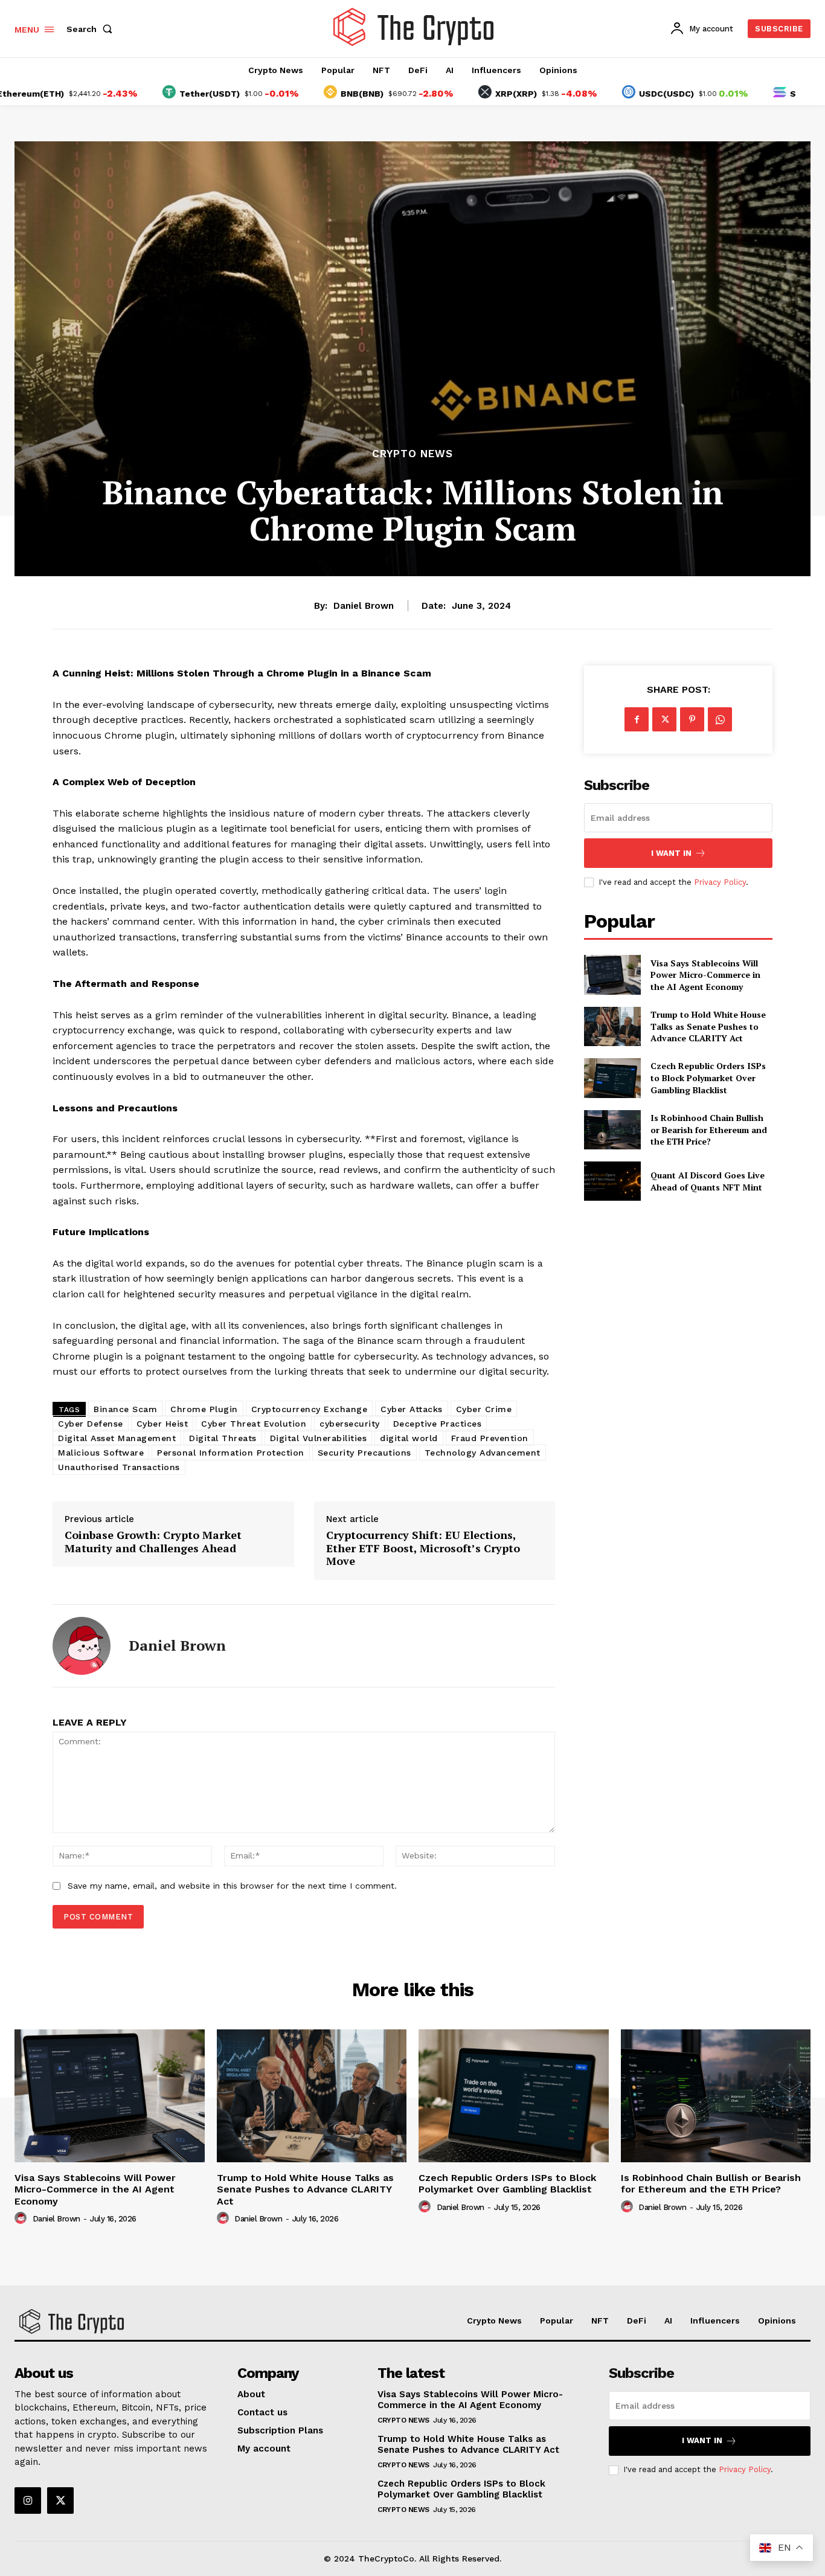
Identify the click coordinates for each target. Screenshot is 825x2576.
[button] (92, 29)
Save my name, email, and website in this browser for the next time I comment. (232, 1886)
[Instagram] (28, 2501)
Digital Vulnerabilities (319, 1438)
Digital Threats (223, 1438)
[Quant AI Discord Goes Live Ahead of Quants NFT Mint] (612, 1181)
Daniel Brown (364, 606)
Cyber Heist (162, 1424)
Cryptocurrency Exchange (310, 1409)
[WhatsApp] (720, 719)
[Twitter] (664, 719)
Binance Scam (125, 1409)
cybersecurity (350, 1424)
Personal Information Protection (231, 1453)
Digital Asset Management (117, 1438)
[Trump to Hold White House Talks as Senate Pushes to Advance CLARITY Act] (612, 1026)
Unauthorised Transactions (119, 1467)
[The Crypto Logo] (414, 27)
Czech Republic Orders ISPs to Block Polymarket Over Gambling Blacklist (708, 1078)
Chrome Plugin (204, 1409)
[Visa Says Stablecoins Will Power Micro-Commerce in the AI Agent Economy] (612, 975)
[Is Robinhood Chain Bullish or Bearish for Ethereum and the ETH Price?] (612, 1130)
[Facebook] (637, 719)
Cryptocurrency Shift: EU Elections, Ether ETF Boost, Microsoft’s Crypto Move (423, 1548)
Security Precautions (364, 1453)
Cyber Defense (91, 1424)
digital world (409, 1438)
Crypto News (412, 454)
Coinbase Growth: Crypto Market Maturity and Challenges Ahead (153, 1542)
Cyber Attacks (412, 1409)
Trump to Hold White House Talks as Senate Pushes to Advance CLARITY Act (708, 1026)
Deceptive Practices (438, 1424)
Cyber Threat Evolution (254, 1424)
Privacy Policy (720, 882)
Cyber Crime (484, 1409)
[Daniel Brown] (82, 1646)
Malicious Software (101, 1453)
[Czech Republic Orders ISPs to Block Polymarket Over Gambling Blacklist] (612, 1078)
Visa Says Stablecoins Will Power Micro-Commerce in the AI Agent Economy (705, 975)
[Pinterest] (692, 719)
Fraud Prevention (490, 1438)
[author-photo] (22, 2218)
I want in (671, 853)
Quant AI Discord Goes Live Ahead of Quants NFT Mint (708, 1181)
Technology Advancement (483, 1453)
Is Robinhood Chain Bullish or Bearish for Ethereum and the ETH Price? (709, 1129)
